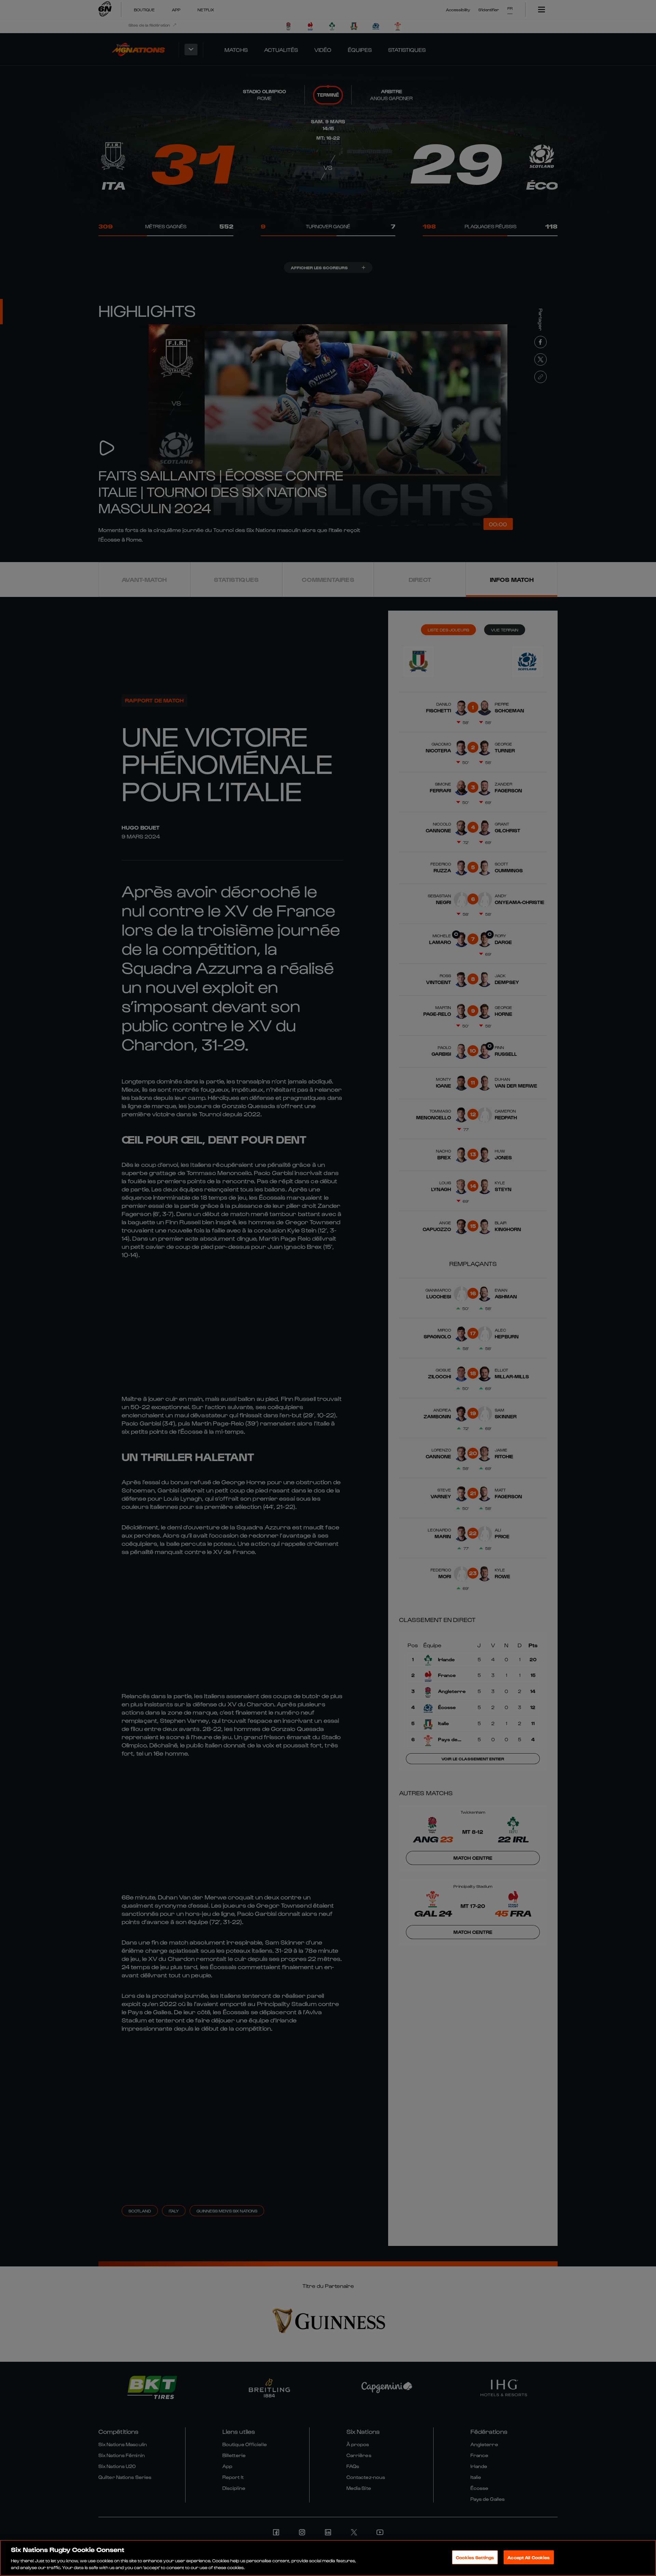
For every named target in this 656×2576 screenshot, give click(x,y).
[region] (328, 2558)
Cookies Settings (475, 2557)
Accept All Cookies (529, 2557)
